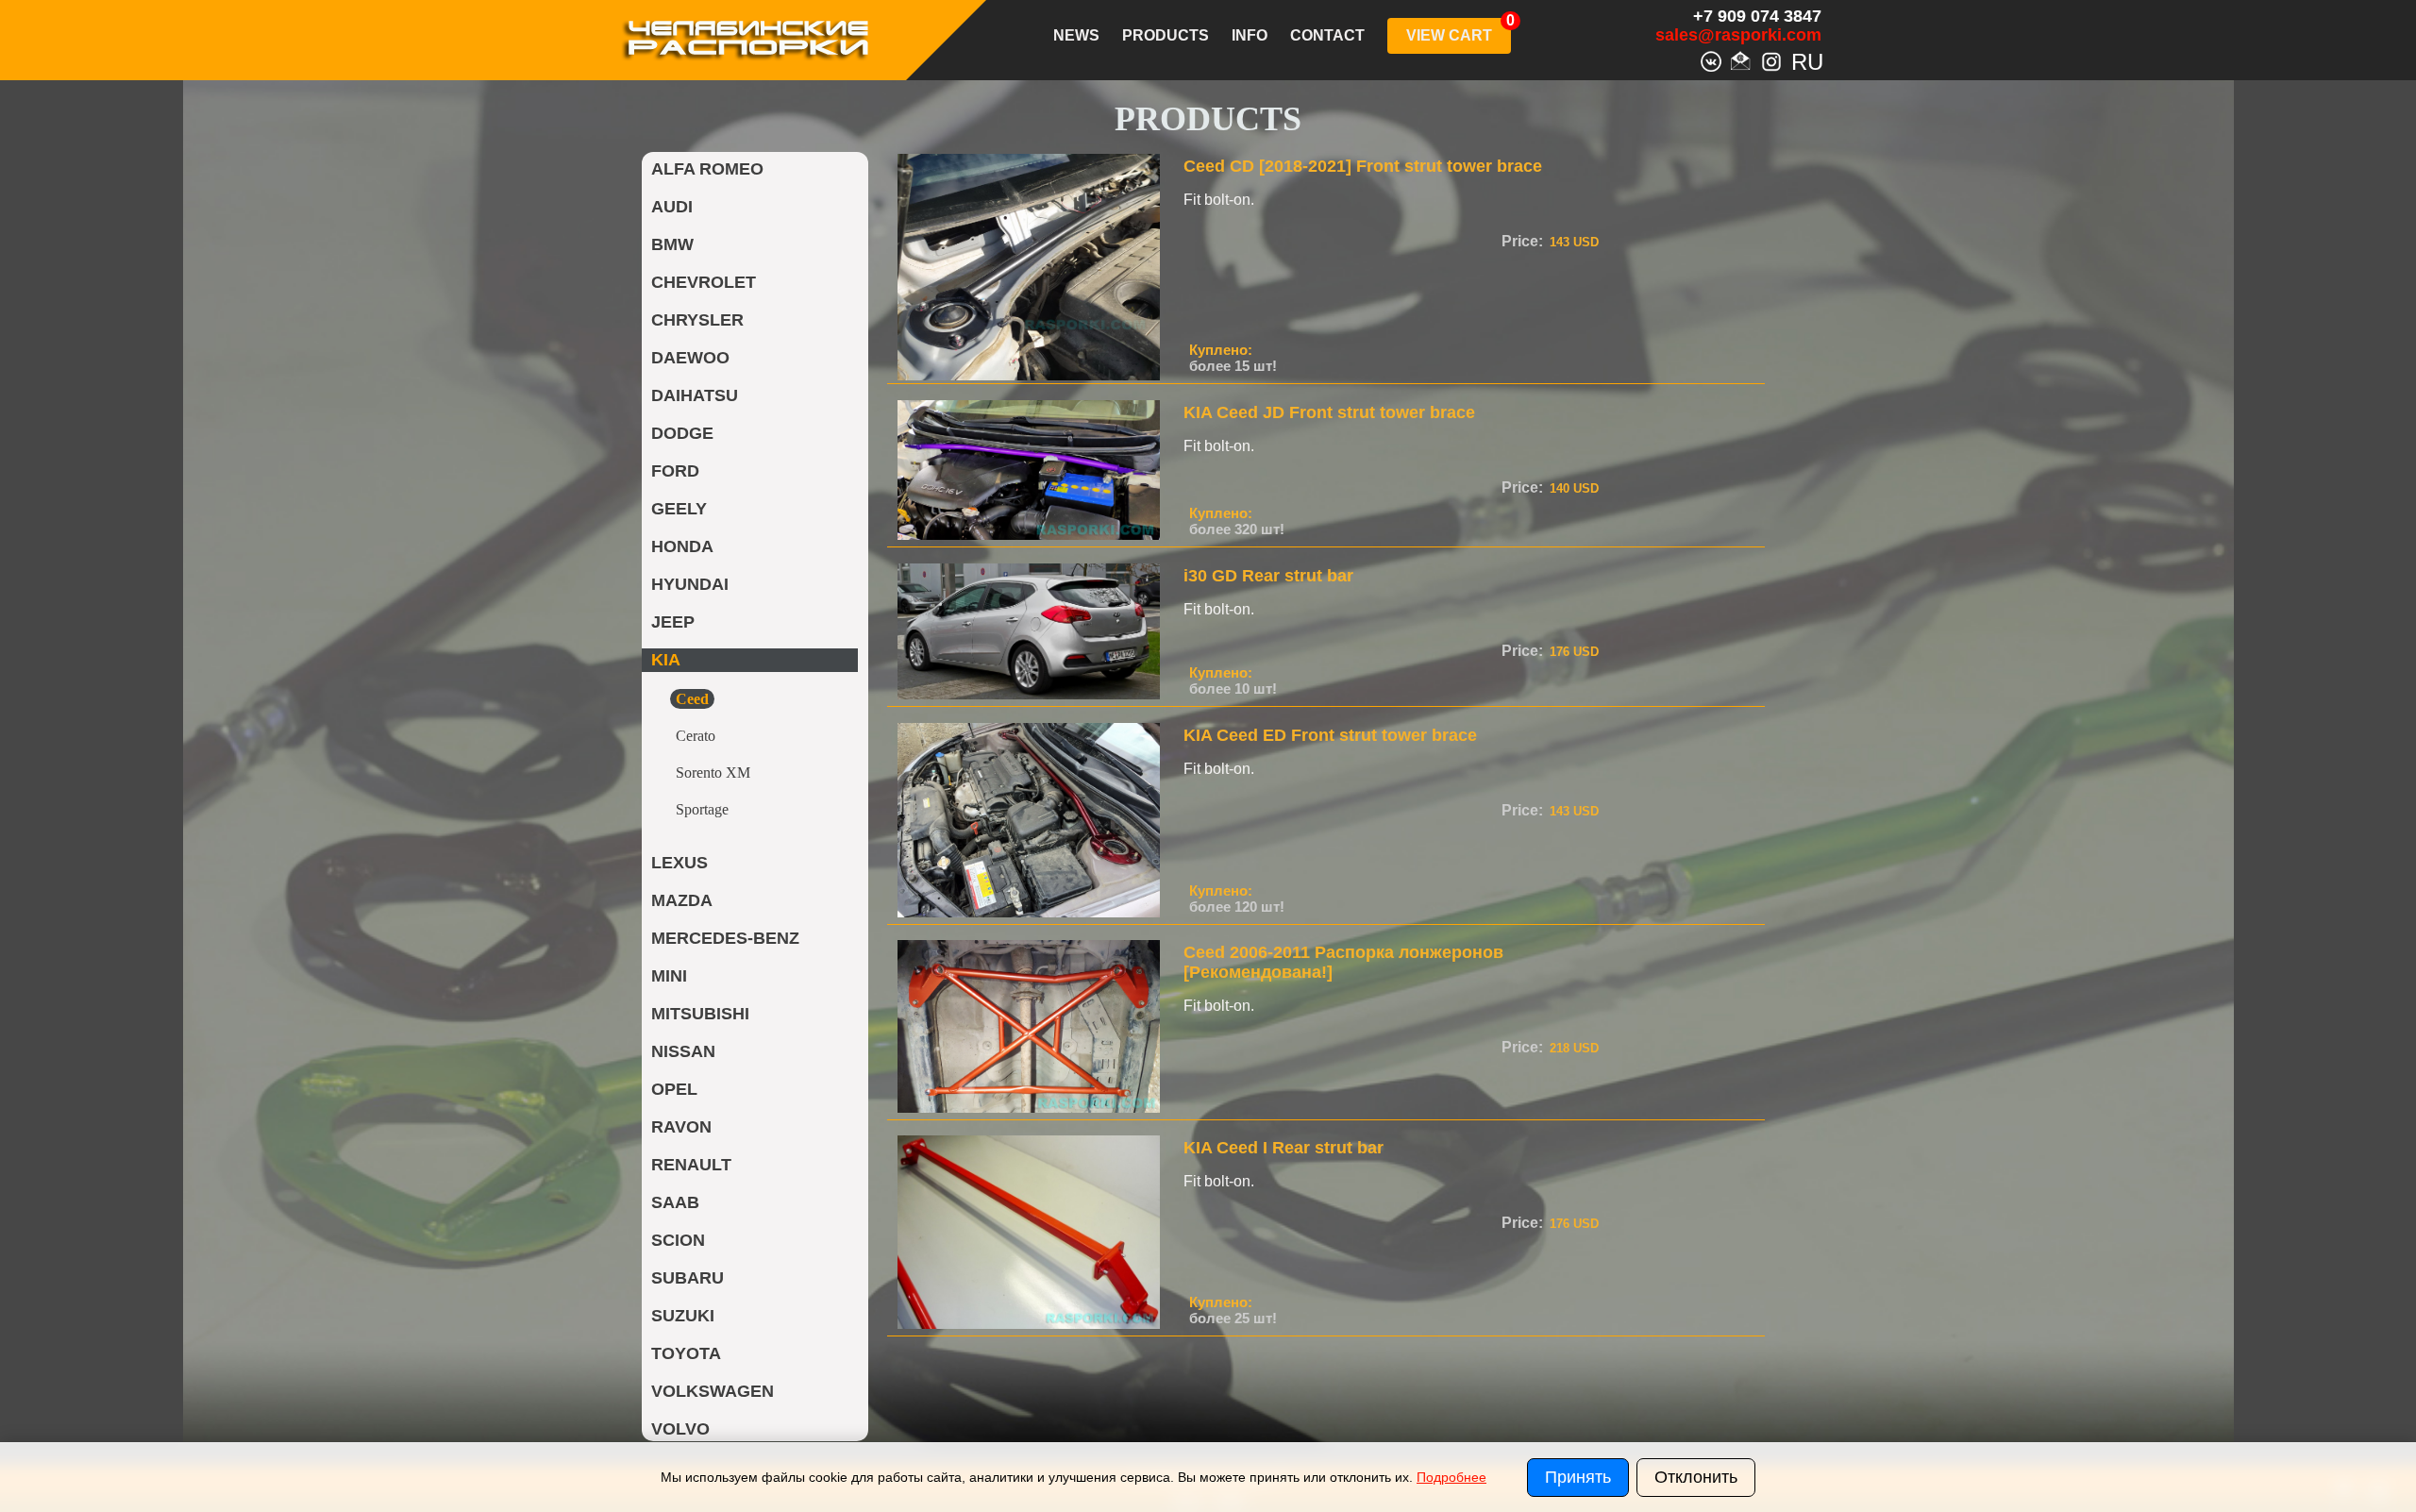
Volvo (680, 1429)
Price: (1522, 241)
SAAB (675, 1202)
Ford (675, 471)
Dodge (682, 433)
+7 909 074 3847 (1757, 16)
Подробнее (1451, 1477)
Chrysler (697, 320)
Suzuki (683, 1316)
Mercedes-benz (725, 938)
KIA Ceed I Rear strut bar (1283, 1148)
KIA (666, 660)
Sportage (702, 809)
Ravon (681, 1127)
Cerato (696, 736)
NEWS (1076, 36)
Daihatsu (695, 395)
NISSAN (683, 1051)
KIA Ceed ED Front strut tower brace (1330, 735)
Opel (674, 1089)
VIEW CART (1449, 35)
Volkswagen (713, 1391)
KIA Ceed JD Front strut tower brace (1329, 412)
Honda (682, 546)
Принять (1578, 1477)
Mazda (682, 900)
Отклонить (1696, 1477)
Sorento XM (713, 773)
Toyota (686, 1353)
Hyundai (690, 584)
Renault (691, 1165)
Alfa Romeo (707, 169)
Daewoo (690, 358)
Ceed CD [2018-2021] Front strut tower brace (1363, 166)
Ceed (692, 699)
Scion (678, 1240)
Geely (679, 509)
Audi (672, 207)
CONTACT (1327, 36)
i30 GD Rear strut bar (1268, 576)
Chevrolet (704, 282)
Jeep (673, 622)
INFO (1250, 36)
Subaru (688, 1278)
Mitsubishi (700, 1014)
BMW (672, 244)
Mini (669, 976)
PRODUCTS (1166, 36)
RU (1802, 59)
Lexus (679, 863)
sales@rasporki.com (1738, 35)
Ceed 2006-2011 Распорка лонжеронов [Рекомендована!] (1343, 962)
